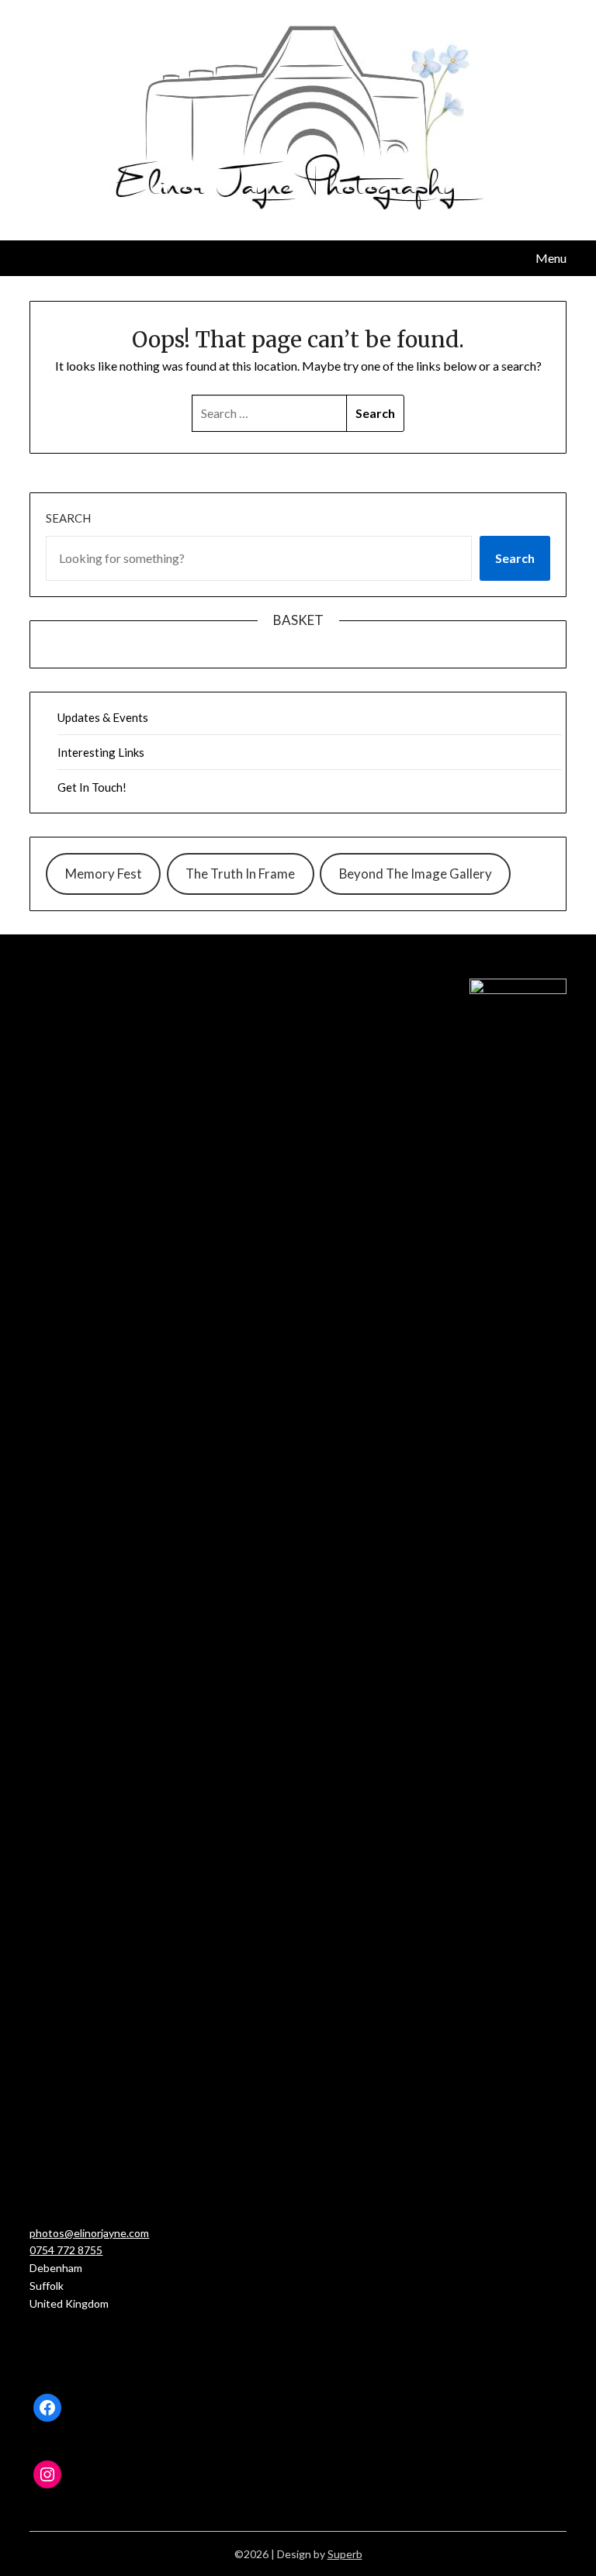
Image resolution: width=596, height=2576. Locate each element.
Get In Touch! (92, 787)
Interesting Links (101, 752)
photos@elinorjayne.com (89, 2233)
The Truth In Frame (240, 874)
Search (68, 518)
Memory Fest (104, 874)
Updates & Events (103, 717)
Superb (345, 2554)
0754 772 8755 (66, 2250)
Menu (551, 258)
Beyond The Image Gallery (416, 874)
